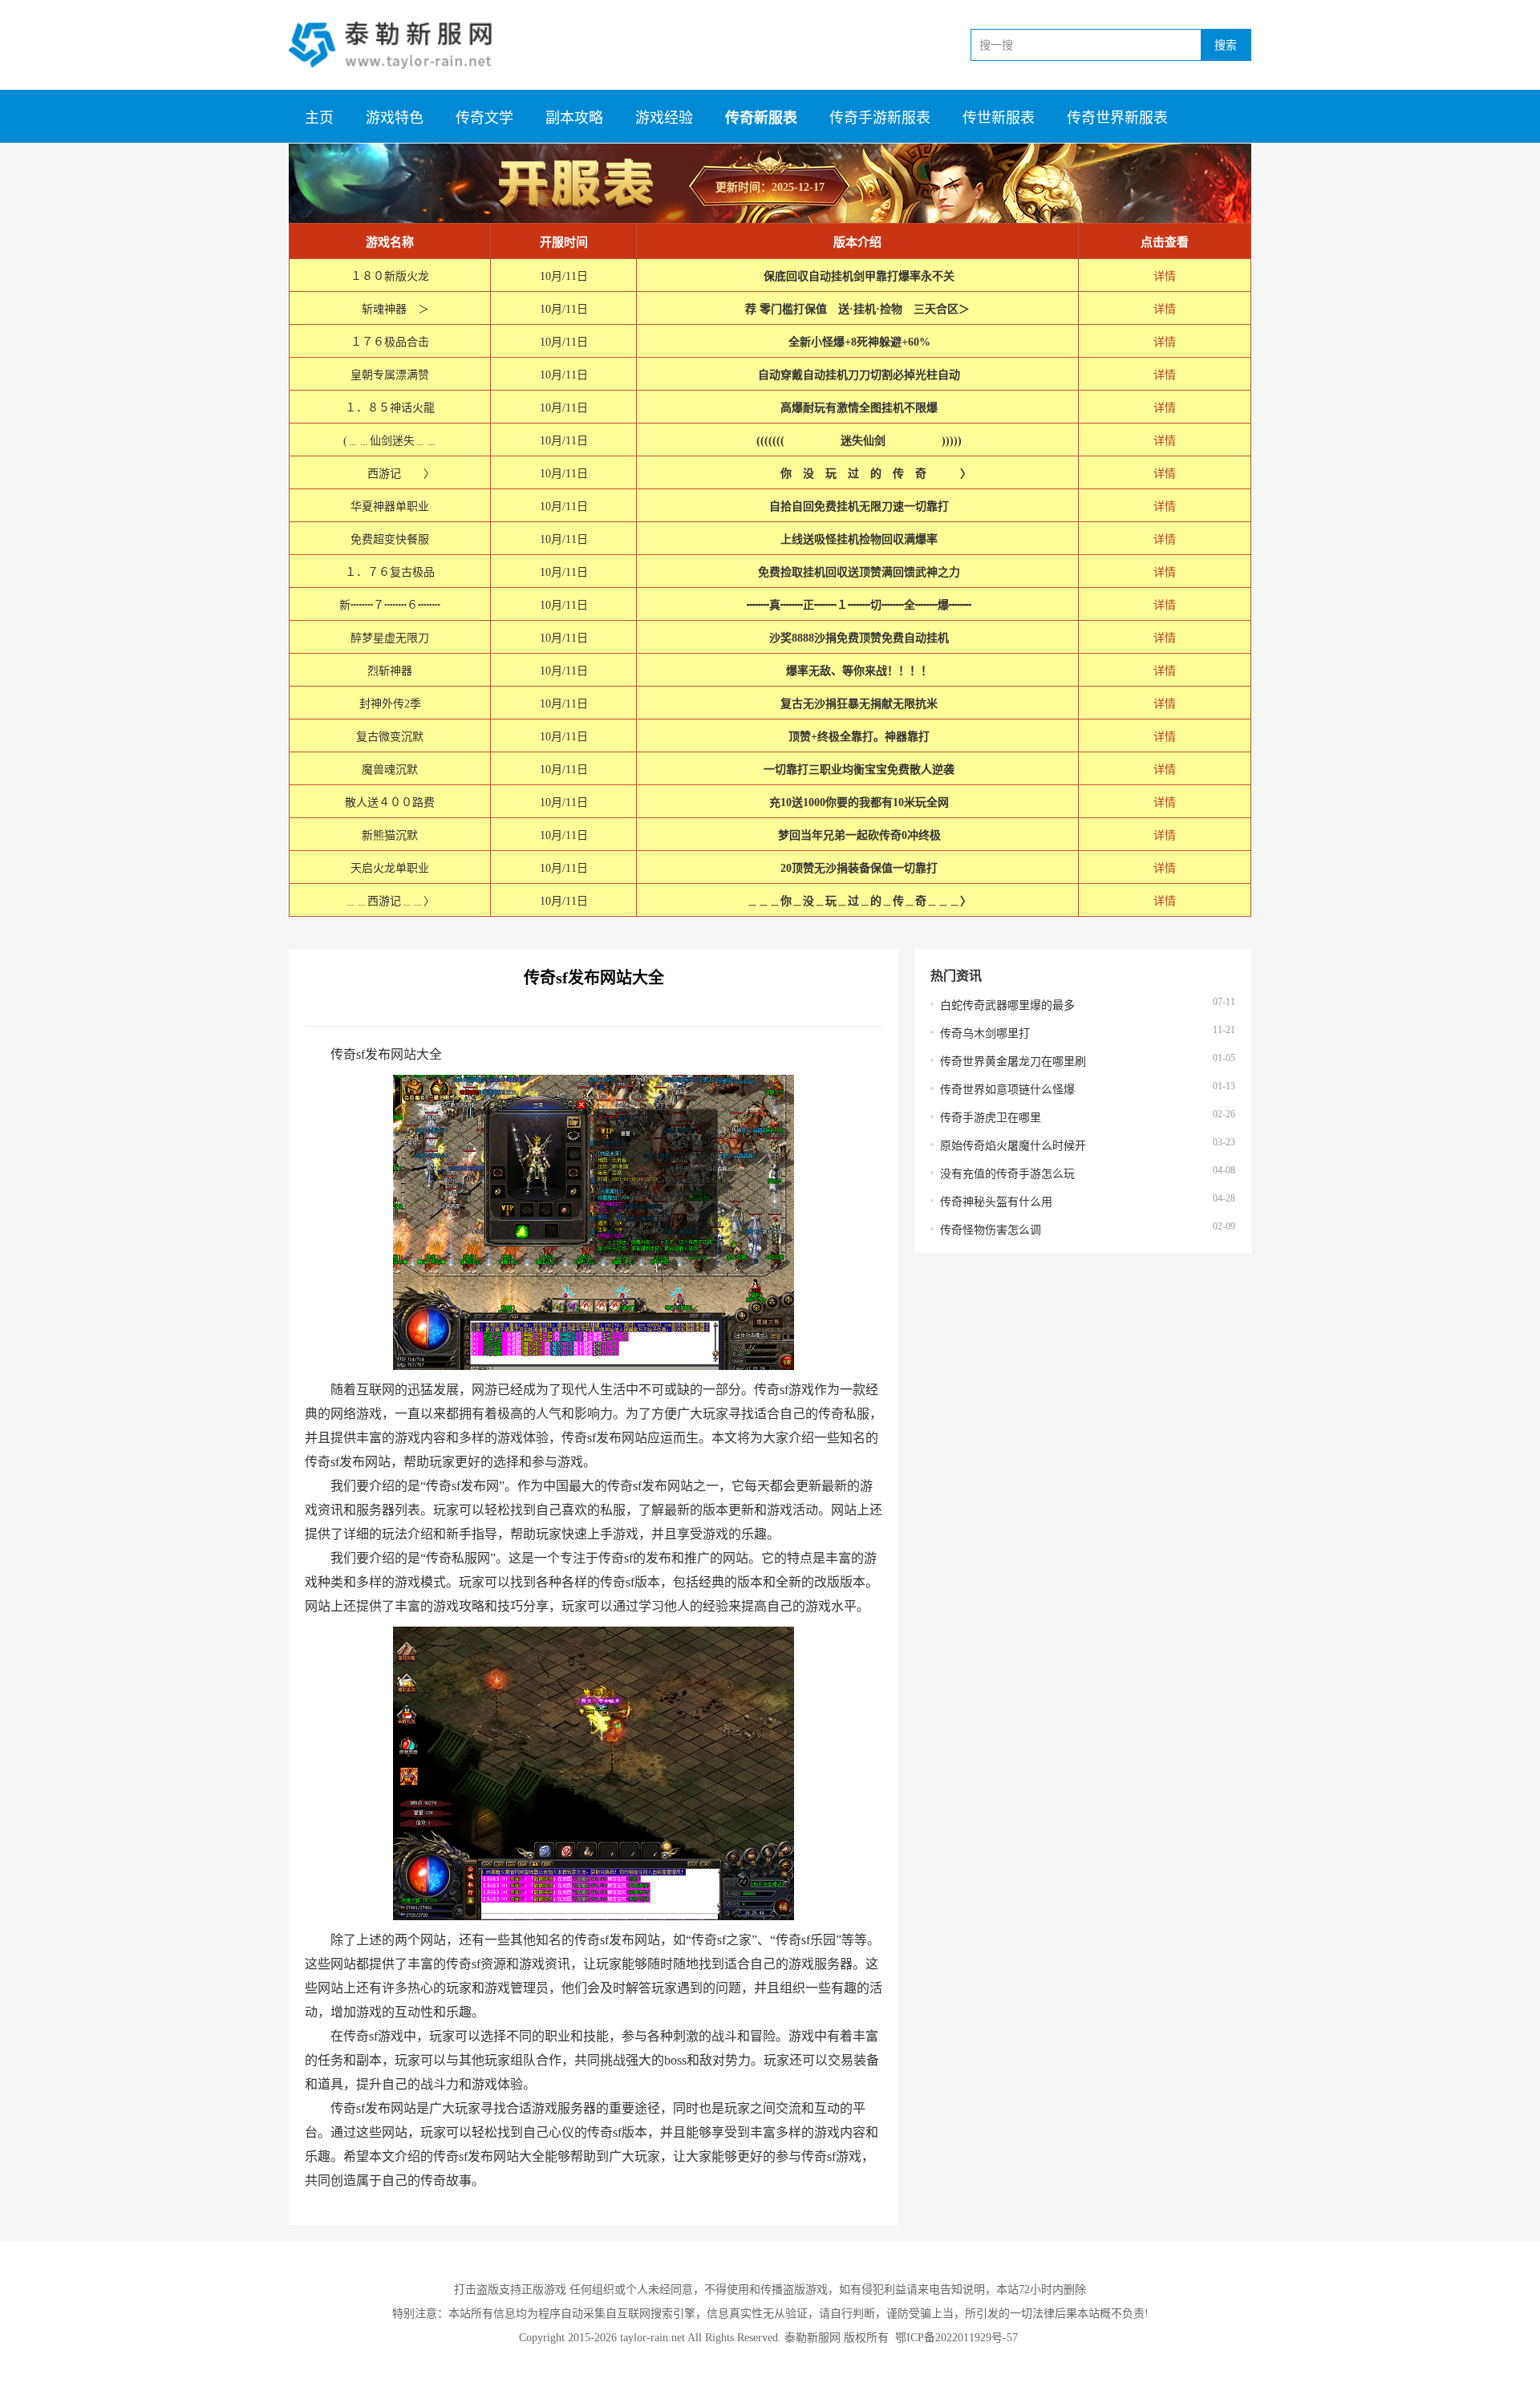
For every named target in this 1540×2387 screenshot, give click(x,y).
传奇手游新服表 (880, 118)
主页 (319, 118)
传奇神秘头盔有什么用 (996, 1202)
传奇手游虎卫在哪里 (991, 1118)
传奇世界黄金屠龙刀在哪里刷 (1013, 1062)
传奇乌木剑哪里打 (985, 1033)
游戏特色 (395, 118)
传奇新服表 (761, 118)
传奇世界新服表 (1117, 118)
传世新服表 (999, 118)
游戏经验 (664, 118)
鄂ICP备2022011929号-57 (956, 2338)
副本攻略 (574, 118)
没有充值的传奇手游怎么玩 (1007, 1174)
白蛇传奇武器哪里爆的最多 (1007, 1005)
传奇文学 (484, 118)
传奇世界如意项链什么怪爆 (1007, 1090)
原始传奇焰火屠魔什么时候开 (1013, 1146)
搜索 (1226, 45)
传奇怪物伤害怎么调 (991, 1230)
